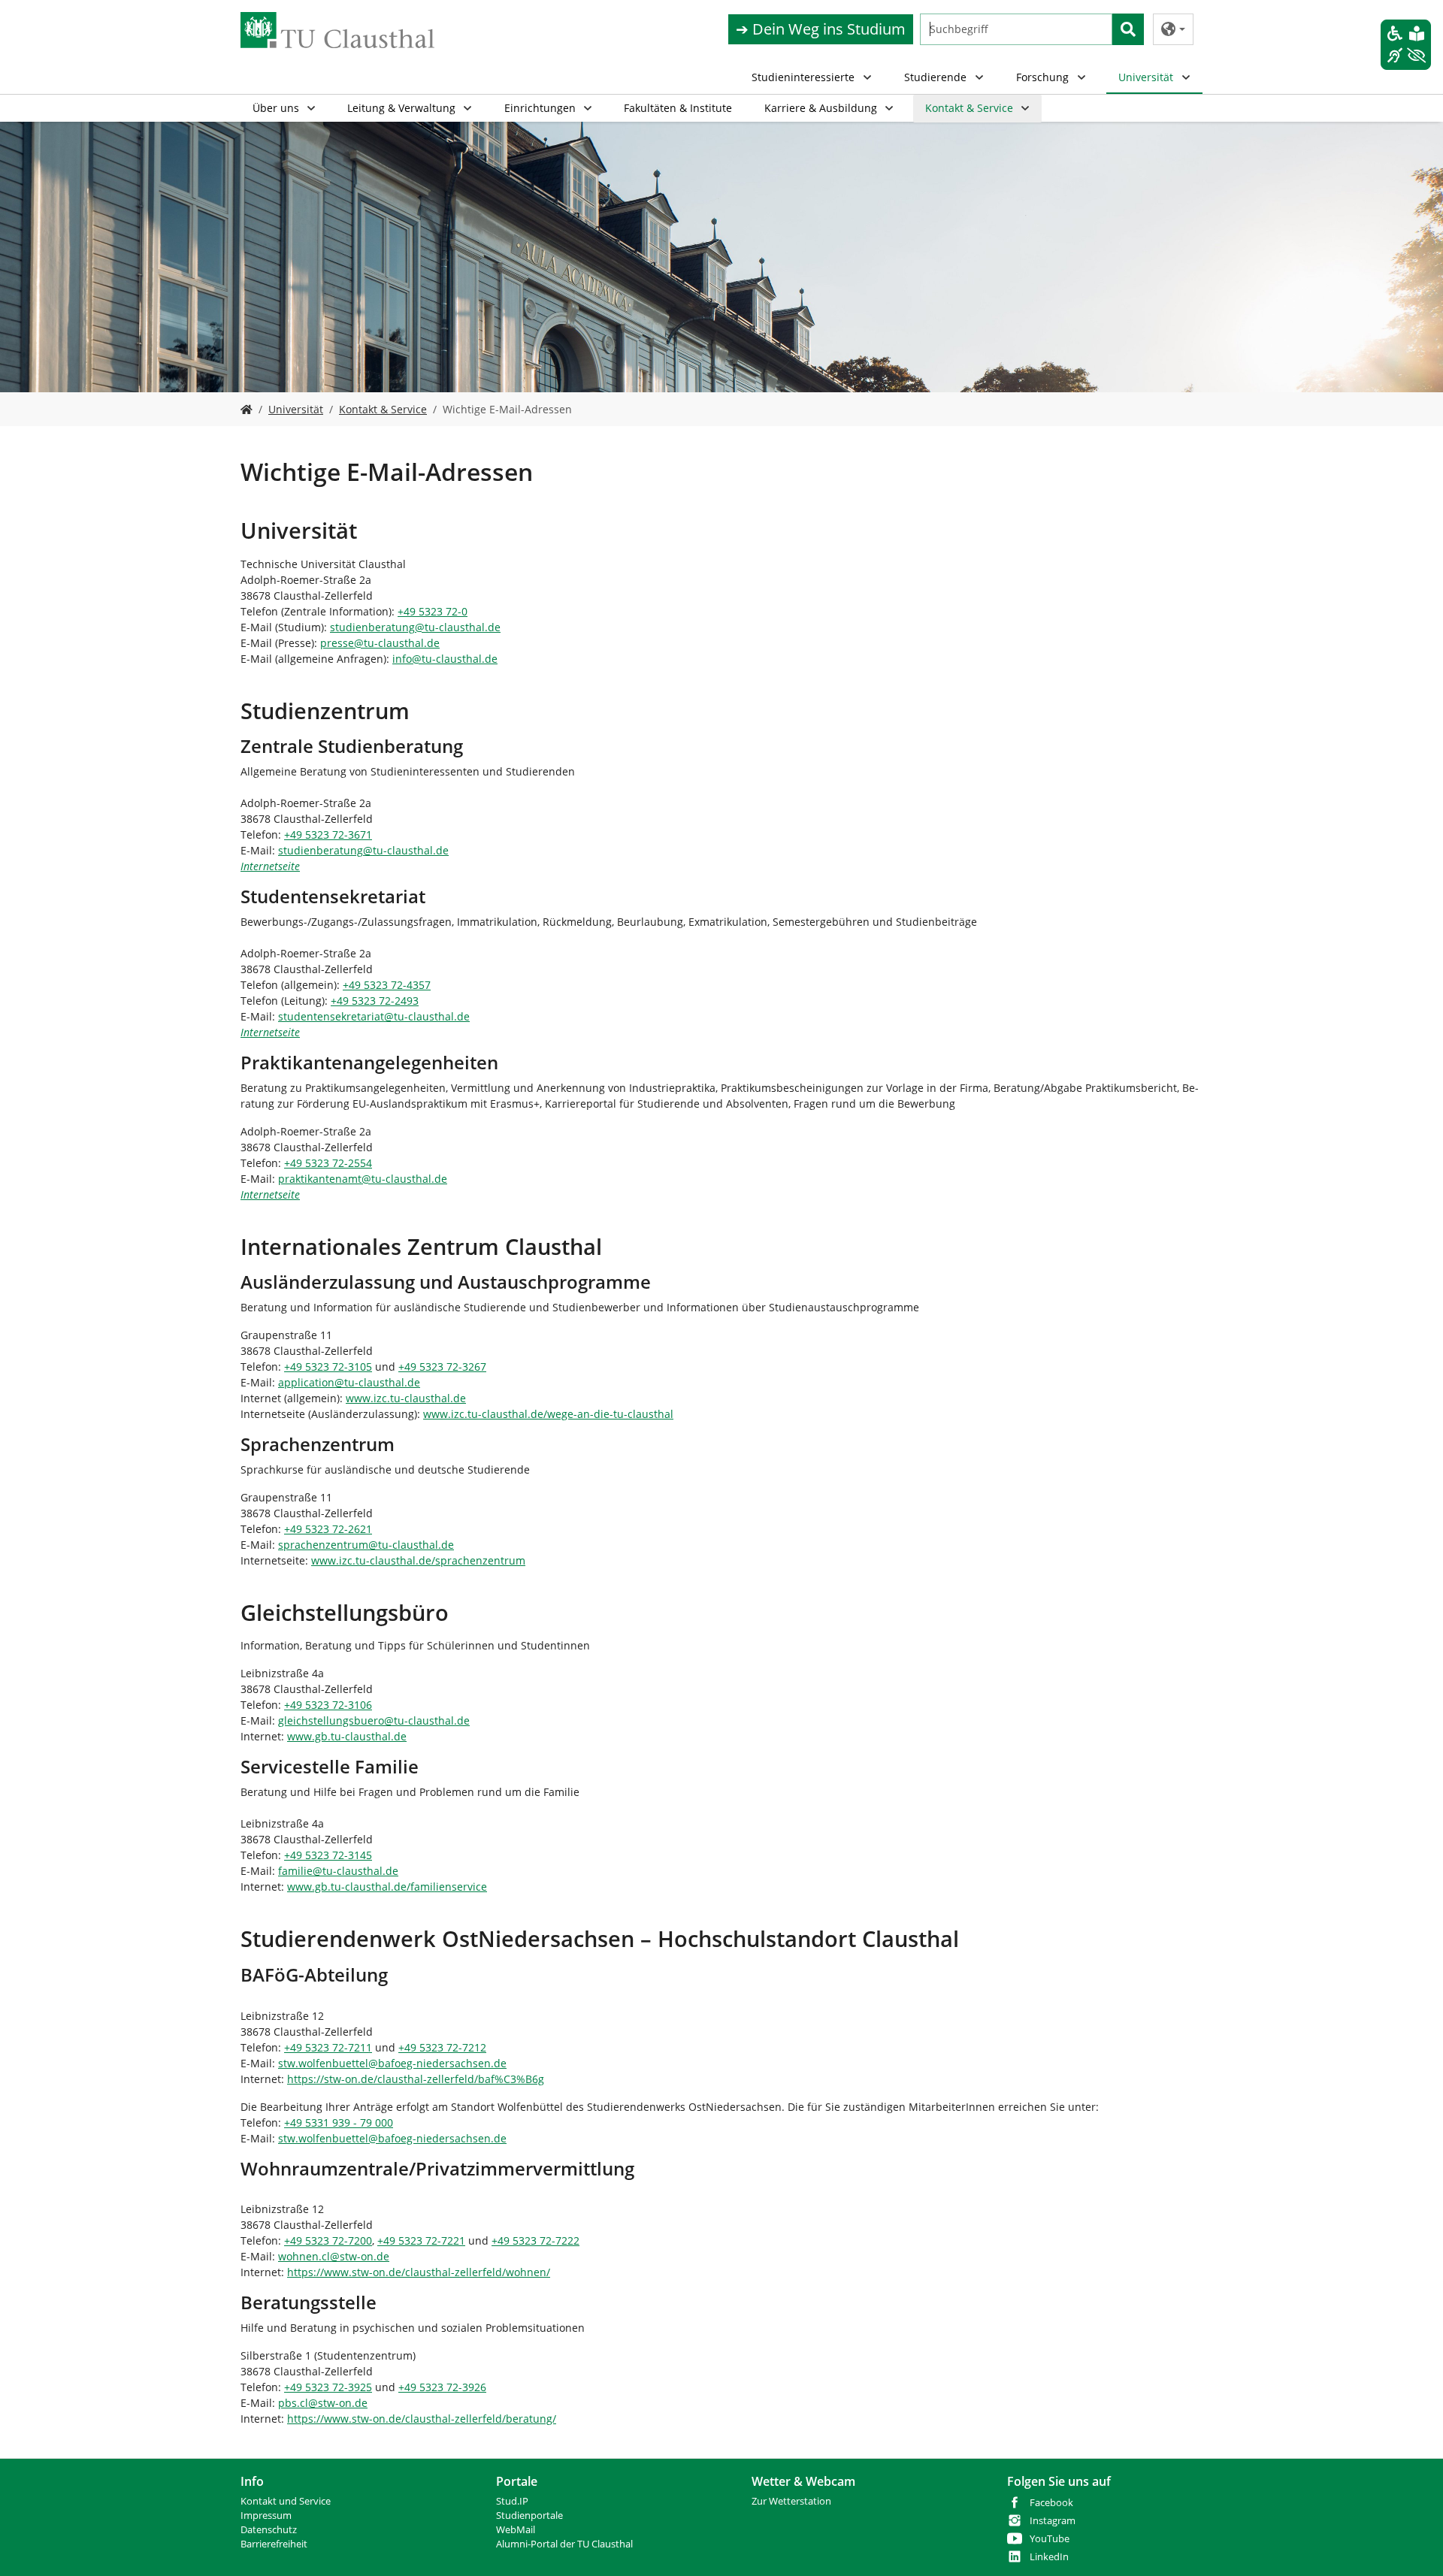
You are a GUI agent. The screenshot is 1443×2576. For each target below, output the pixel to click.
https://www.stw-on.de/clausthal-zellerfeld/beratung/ (422, 2419)
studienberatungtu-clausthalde (415, 627)
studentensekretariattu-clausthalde (374, 1016)
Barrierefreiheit (274, 2544)
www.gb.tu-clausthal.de (347, 1736)
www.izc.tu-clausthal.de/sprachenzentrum (418, 1560)
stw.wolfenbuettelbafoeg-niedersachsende (392, 2063)
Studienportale (529, 2516)
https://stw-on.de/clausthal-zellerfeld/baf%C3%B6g (416, 2079)
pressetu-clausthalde (380, 643)
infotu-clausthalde (445, 659)
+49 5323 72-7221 (421, 2240)
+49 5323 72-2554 (328, 1163)
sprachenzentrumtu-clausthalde (366, 1545)
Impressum (266, 2516)
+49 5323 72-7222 (535, 2240)
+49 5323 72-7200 (328, 2240)
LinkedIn (1049, 2557)
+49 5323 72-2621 (328, 1529)
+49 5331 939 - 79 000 (339, 2122)
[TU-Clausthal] (337, 30)
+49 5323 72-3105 (328, 1367)
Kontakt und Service (286, 2501)
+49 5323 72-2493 (375, 1001)
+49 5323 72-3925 (328, 2387)
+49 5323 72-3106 (328, 1705)
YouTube (1050, 2539)
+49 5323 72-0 (433, 611)
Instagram (1053, 2521)
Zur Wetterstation (791, 2501)
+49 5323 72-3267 (442, 1367)
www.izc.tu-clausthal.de (406, 1398)
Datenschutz (269, 2530)
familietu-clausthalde (338, 1871)
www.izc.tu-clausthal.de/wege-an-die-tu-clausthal (548, 1414)
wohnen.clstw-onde (334, 2256)
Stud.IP (512, 2501)
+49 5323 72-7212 (442, 2047)
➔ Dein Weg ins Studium (821, 29)
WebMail (516, 2530)
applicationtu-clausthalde (349, 1382)
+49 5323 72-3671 (328, 834)
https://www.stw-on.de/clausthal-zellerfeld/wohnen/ (419, 2272)
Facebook (1051, 2503)
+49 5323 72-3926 (442, 2387)
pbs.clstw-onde (323, 2403)
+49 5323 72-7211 (328, 2047)
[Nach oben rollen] (1412, 2545)
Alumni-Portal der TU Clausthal (564, 2544)
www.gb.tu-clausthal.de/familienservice (387, 1887)
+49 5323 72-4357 (387, 985)
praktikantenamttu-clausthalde (363, 1179)
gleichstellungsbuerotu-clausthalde (374, 1720)
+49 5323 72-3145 (328, 1855)
